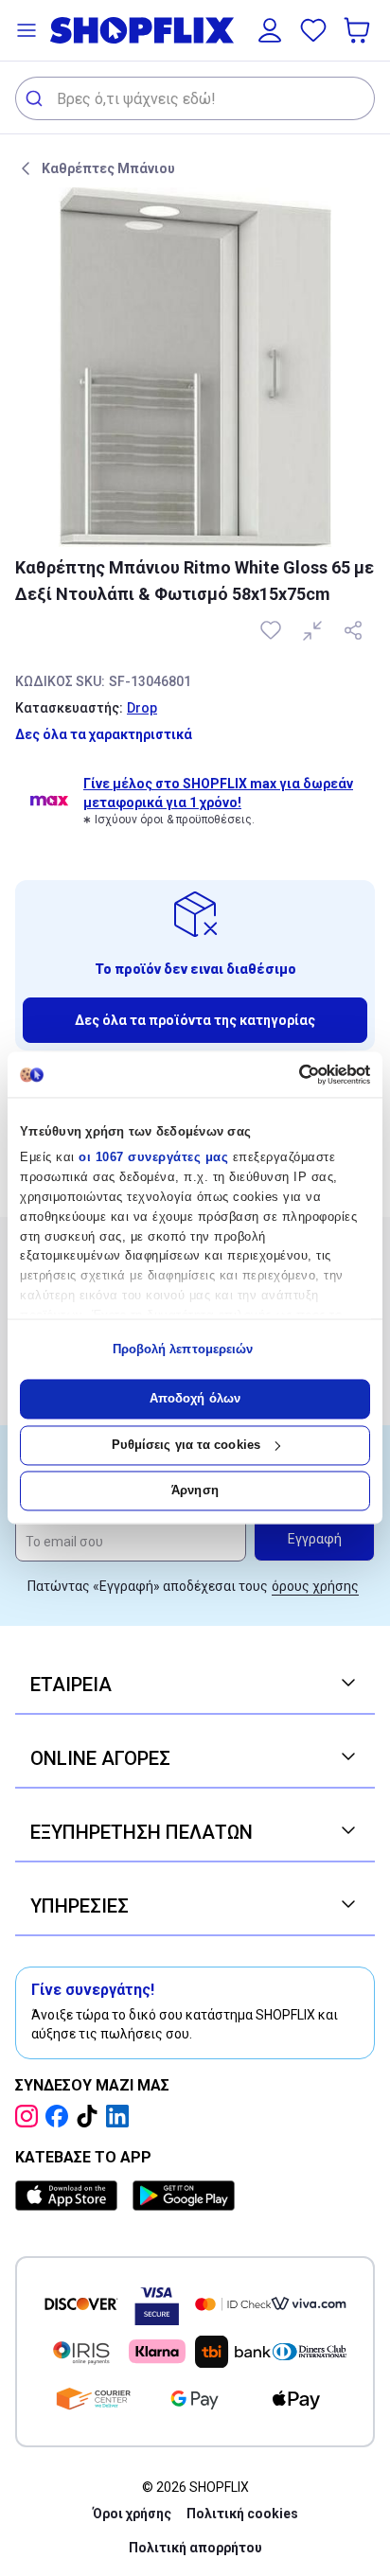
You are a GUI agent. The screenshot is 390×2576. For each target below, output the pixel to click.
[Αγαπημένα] (313, 30)
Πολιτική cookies (242, 2514)
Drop (142, 708)
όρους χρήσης (315, 1586)
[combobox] (195, 98)
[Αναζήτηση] (36, 98)
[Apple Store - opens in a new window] (70, 2196)
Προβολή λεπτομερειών (183, 1349)
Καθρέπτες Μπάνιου (108, 168)
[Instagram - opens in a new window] (30, 2116)
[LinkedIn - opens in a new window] (121, 2116)
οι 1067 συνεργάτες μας (153, 1158)
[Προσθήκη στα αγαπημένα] (273, 630)
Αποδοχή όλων (195, 1399)
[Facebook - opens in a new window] (61, 2116)
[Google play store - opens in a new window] (184, 2196)
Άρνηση (195, 1491)
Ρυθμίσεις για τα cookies (186, 1445)
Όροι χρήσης (132, 2514)
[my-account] (270, 30)
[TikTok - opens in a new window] (91, 2116)
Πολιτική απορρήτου (195, 2548)
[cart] (359, 30)
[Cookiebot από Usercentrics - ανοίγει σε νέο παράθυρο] (287, 1074)
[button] (27, 30)
